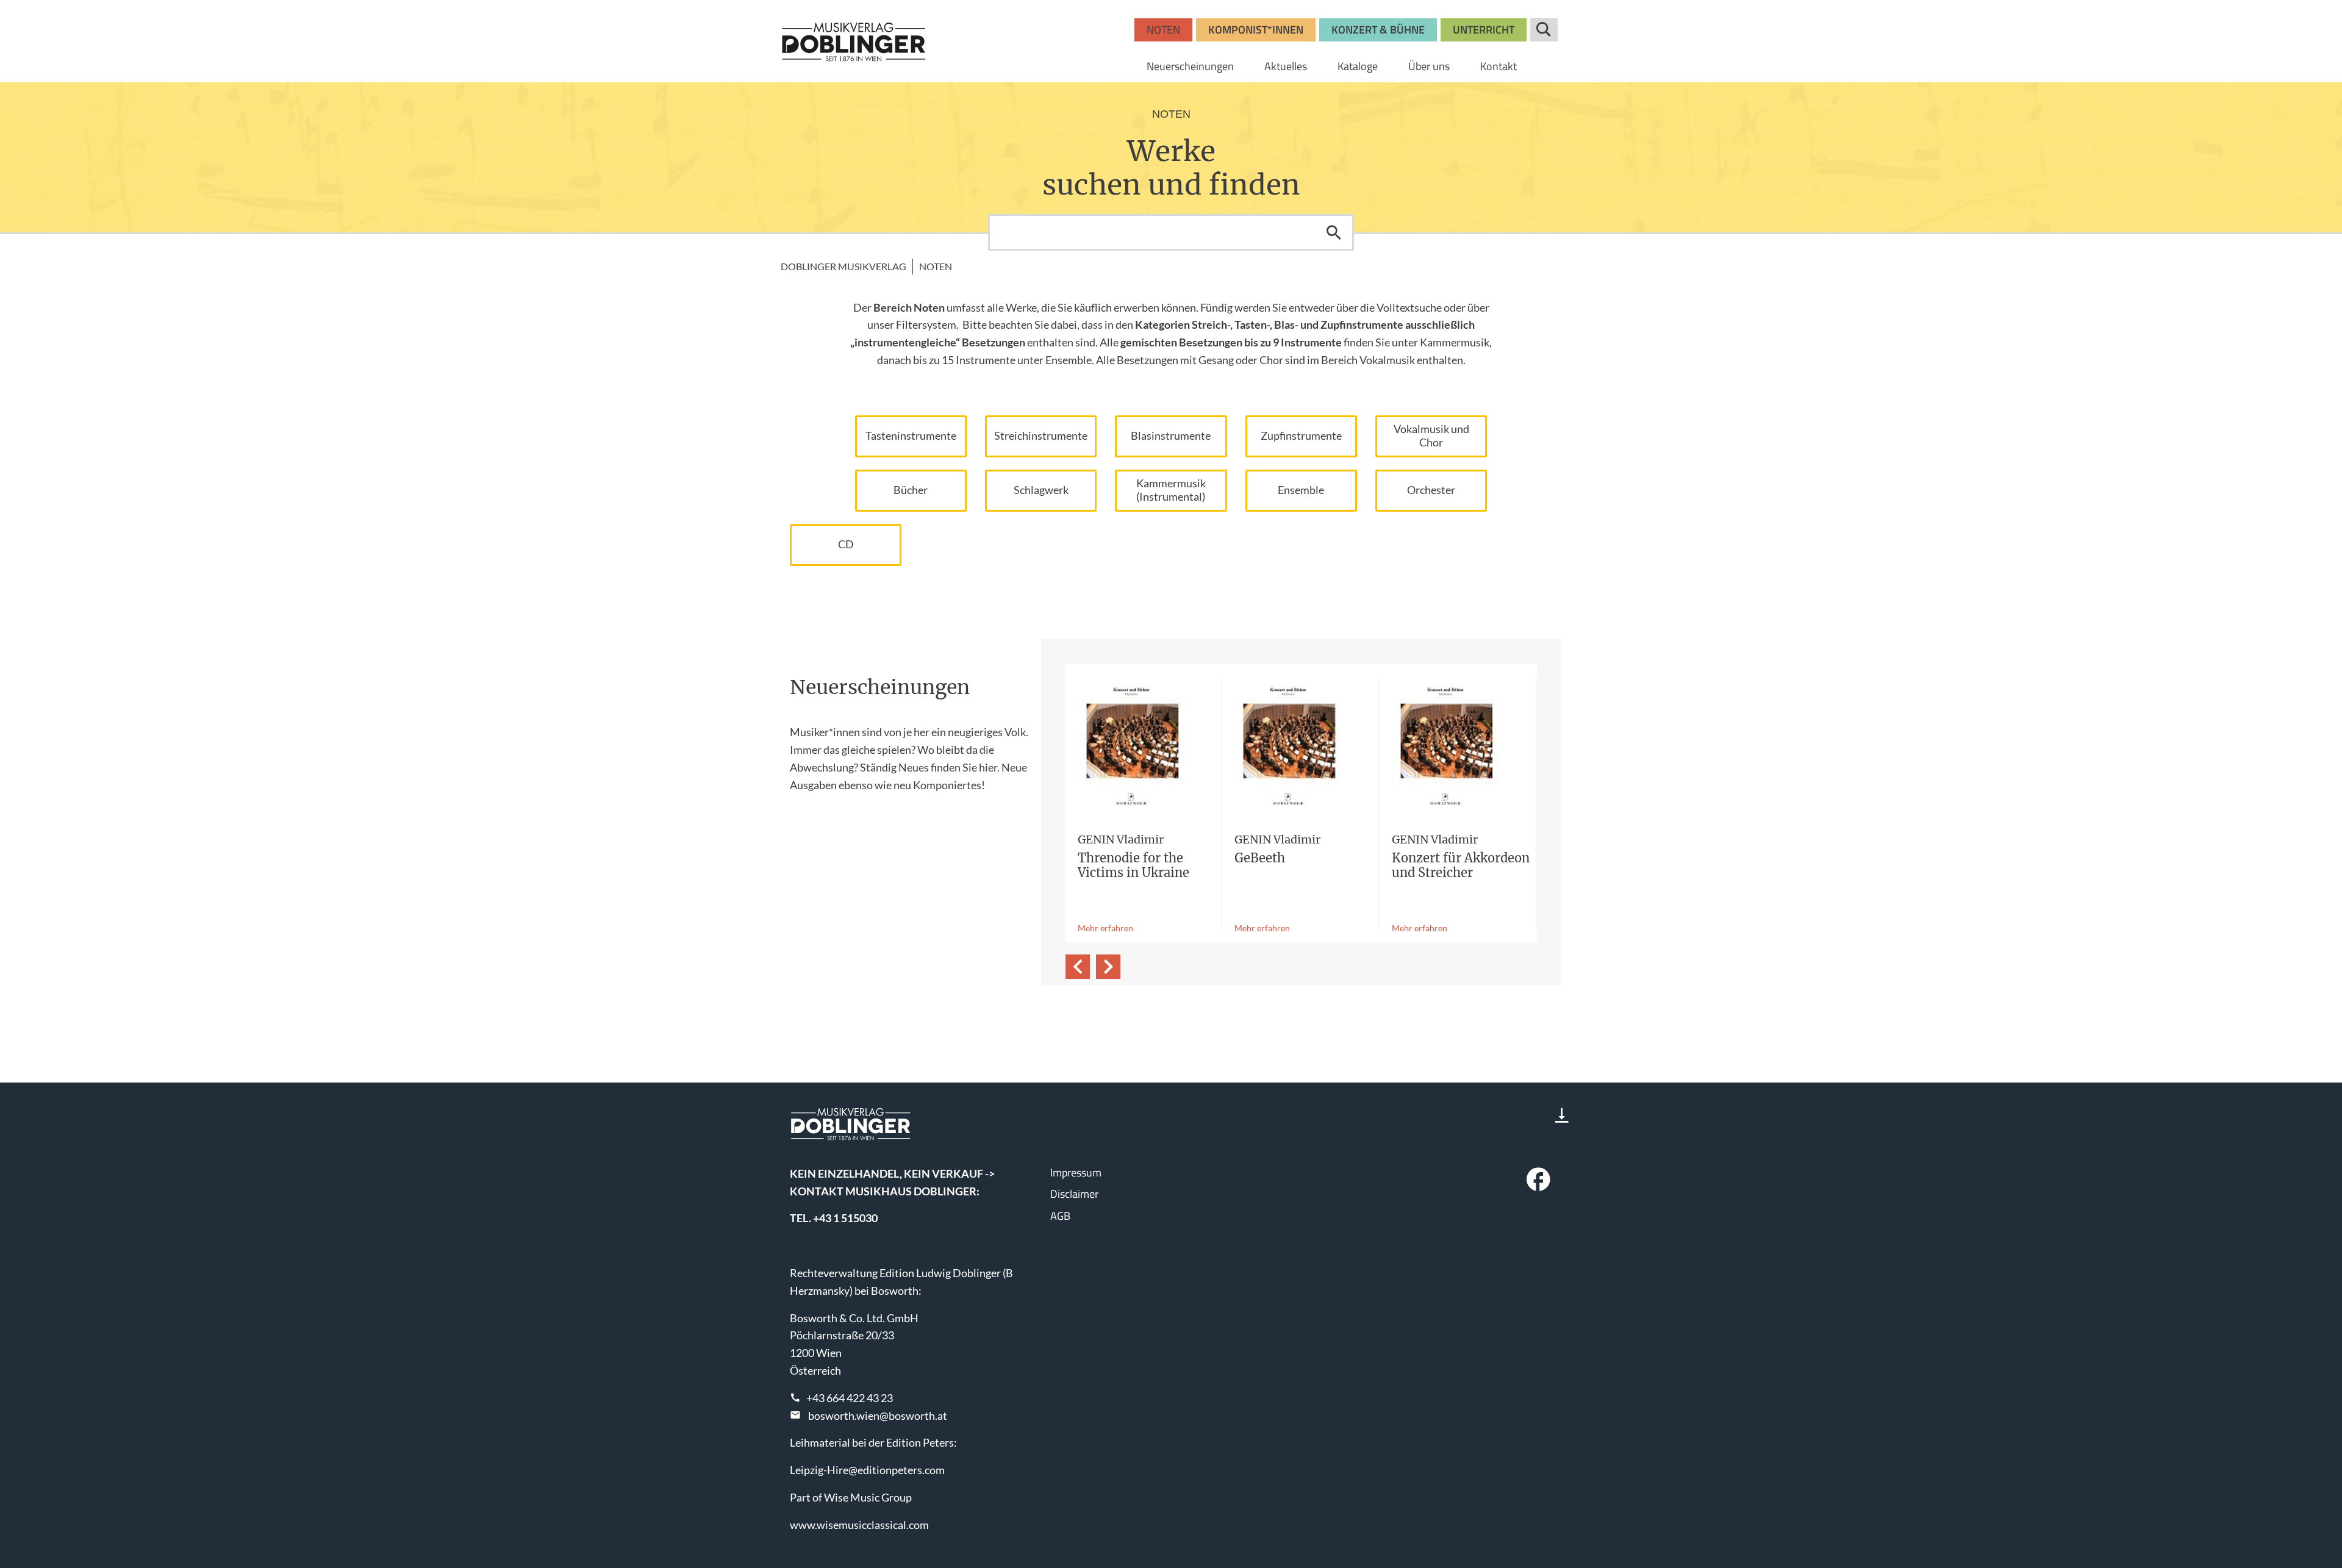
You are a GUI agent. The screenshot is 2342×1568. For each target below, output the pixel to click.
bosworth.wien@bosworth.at (878, 1416)
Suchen (1334, 232)
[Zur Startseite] (854, 41)
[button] (1078, 967)
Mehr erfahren (1105, 928)
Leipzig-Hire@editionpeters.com (867, 1470)
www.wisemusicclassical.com (859, 1525)
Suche (1544, 30)
